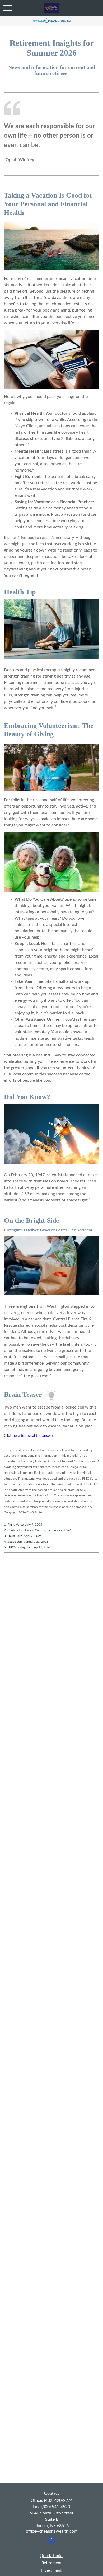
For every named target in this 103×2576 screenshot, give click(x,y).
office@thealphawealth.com (52, 2531)
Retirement (52, 2563)
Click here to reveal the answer (29, 1436)
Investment (51, 2570)
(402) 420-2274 (58, 2500)
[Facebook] (51, 2540)
